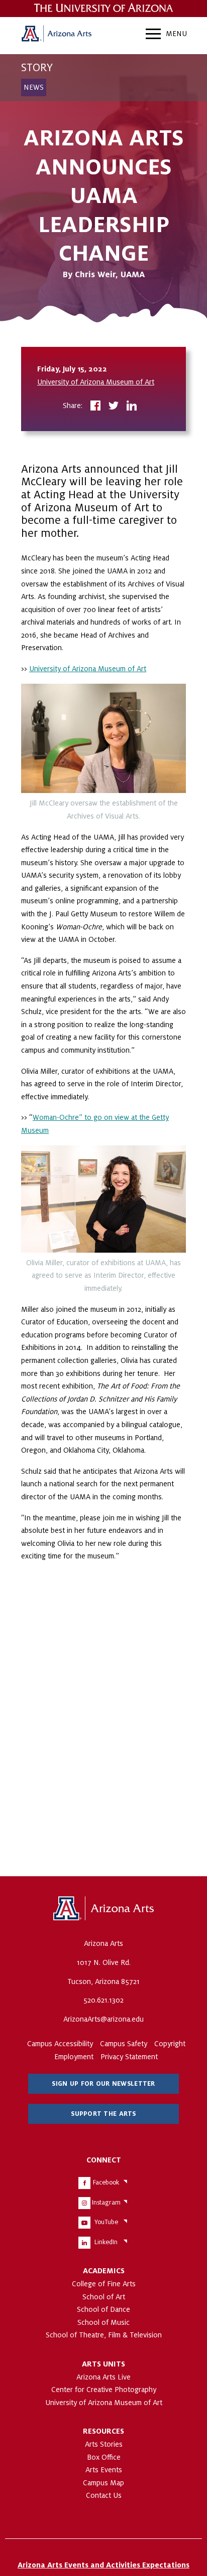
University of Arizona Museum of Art (96, 382)
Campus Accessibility (60, 2044)
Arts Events (104, 2470)
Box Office (104, 2457)
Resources (103, 2431)
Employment (74, 2057)
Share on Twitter (114, 407)
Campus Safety (124, 2044)
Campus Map (103, 2483)
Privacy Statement (129, 2057)
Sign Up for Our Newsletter (103, 2084)
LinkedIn (106, 2242)
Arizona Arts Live (103, 2377)
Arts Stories (104, 2444)
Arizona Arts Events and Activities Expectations (103, 2565)
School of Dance (103, 2309)
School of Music (103, 2322)
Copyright (170, 2044)
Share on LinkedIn (132, 407)
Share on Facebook (95, 407)
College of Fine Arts (104, 2284)
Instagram (106, 2203)
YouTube (106, 2222)
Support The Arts (103, 2114)
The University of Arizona (103, 1909)
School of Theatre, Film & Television (104, 2335)
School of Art (104, 2297)
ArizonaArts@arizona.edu (103, 2019)
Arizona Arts (56, 35)
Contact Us (104, 2495)
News (34, 87)
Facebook (106, 2183)
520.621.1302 (103, 2000)
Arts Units (103, 2364)
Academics (104, 2271)
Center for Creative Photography (104, 2390)
